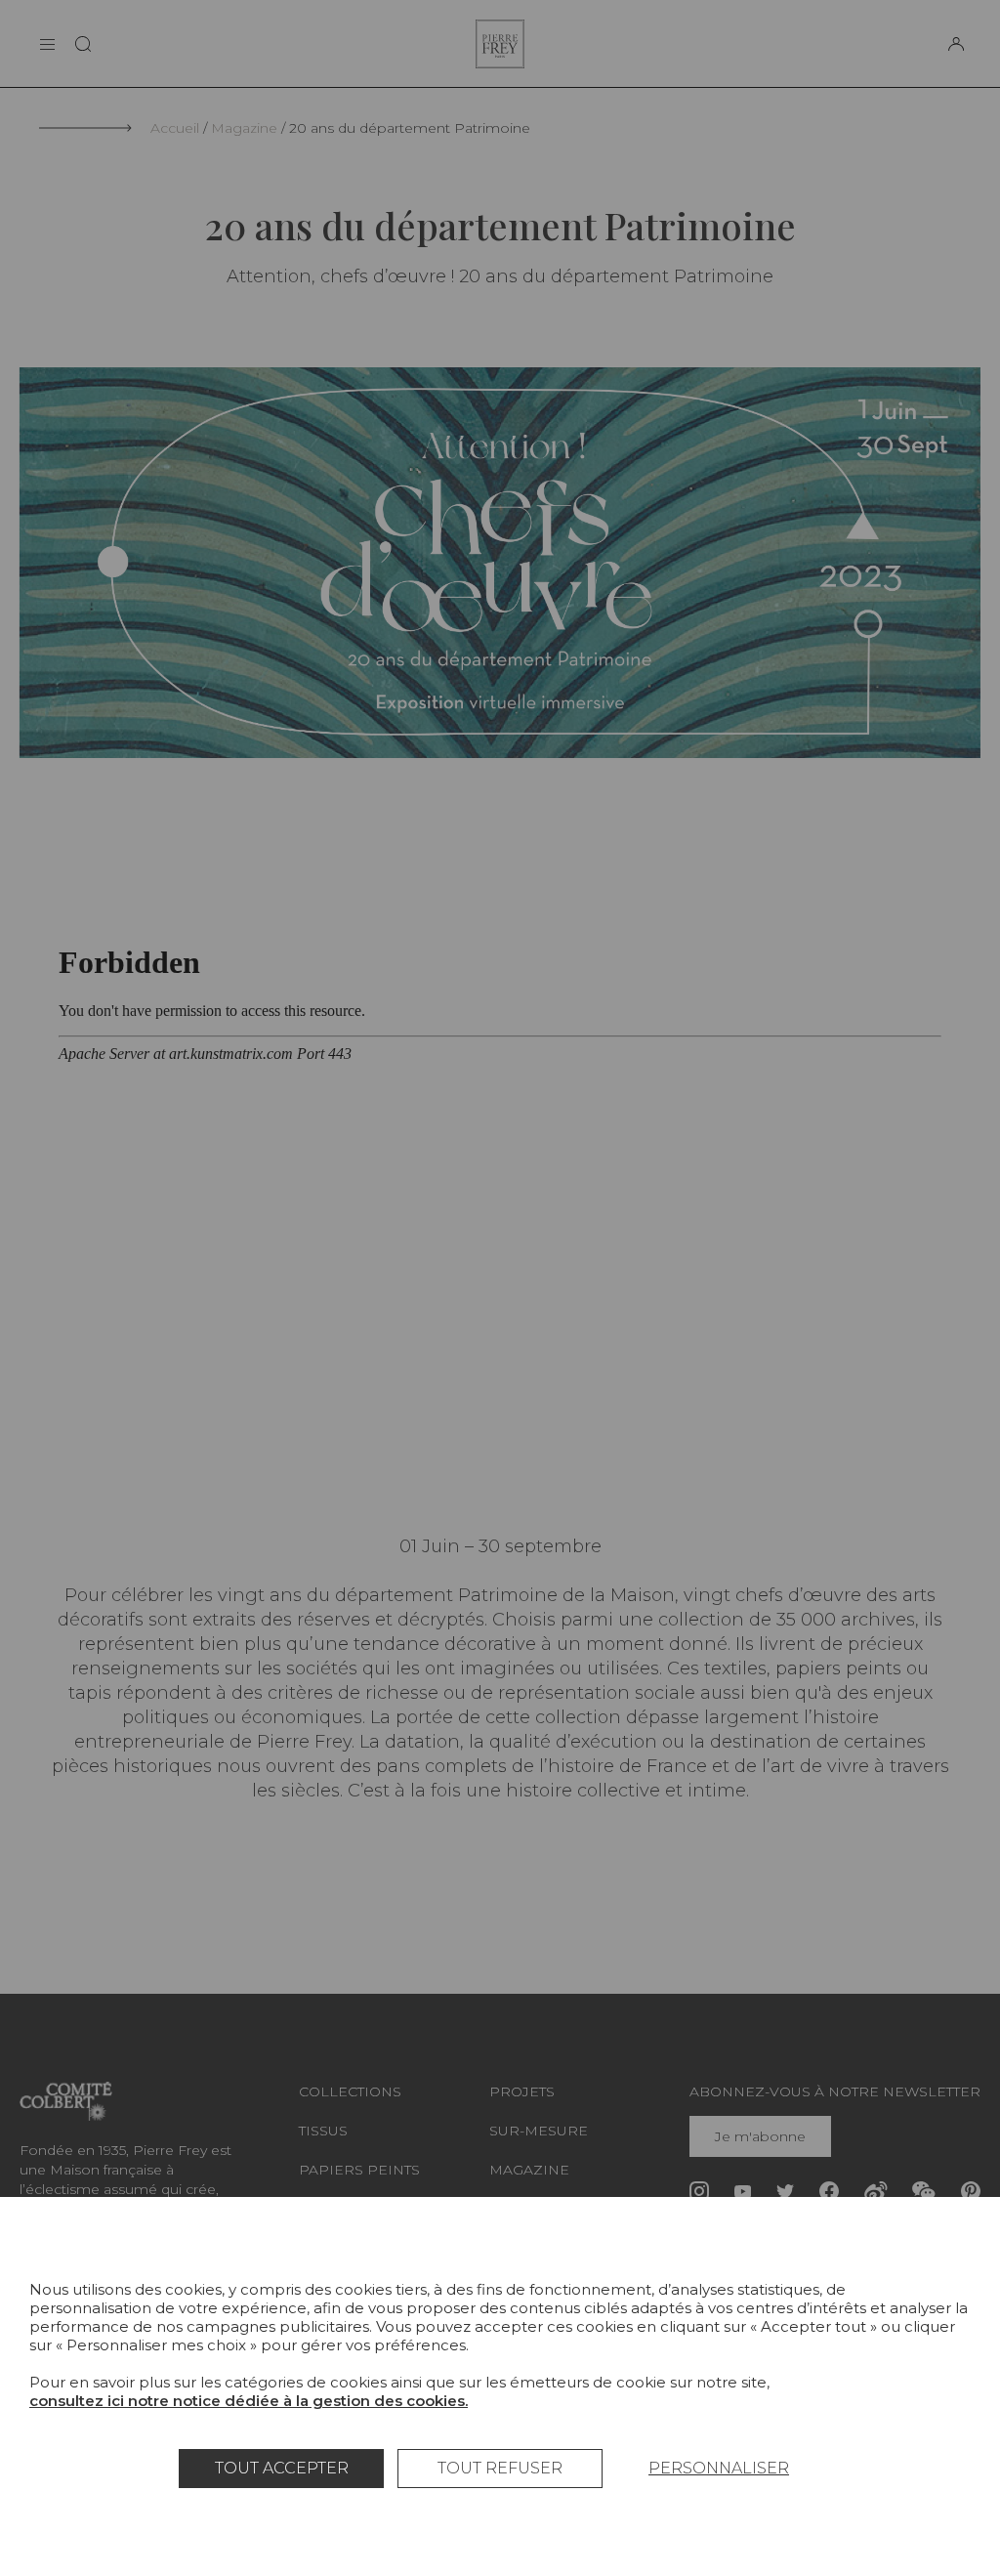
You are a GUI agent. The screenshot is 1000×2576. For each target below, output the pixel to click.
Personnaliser (719, 2468)
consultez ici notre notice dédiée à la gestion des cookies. (249, 2401)
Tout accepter (282, 2468)
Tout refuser (500, 2468)
